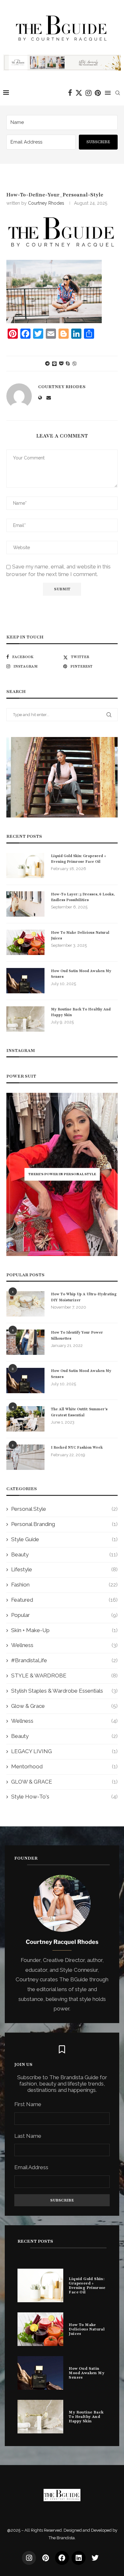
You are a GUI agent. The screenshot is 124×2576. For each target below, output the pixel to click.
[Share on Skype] (68, 363)
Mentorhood (64, 1766)
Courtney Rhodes (46, 203)
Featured (64, 1600)
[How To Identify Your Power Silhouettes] (25, 1342)
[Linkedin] (79, 2558)
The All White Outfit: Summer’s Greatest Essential (79, 1412)
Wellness (64, 1645)
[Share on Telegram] (47, 363)
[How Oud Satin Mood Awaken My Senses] (25, 981)
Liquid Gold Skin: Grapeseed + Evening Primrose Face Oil (79, 859)
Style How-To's (64, 1797)
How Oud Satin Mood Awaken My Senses (81, 974)
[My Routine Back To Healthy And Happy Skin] (25, 1019)
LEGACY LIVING (64, 1751)
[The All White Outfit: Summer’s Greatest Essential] (25, 1419)
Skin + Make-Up (64, 1630)
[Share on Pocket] (61, 363)
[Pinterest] (98, 93)
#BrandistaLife (64, 1660)
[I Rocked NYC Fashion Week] (25, 1457)
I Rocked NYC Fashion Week (77, 1447)
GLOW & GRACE (64, 1782)
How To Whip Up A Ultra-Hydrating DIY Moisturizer (84, 1297)
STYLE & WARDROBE (64, 1676)
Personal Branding (64, 1524)
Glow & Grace (64, 1706)
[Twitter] (79, 93)
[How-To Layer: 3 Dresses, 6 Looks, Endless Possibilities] (25, 904)
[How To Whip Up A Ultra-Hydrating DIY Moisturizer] (25, 1304)
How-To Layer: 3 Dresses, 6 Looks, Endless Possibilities (83, 897)
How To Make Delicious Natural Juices (80, 935)
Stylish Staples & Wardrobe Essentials (64, 1691)
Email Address (31, 2167)
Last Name (28, 2136)
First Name (28, 2104)
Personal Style (64, 1509)
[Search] (118, 93)
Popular (64, 1615)
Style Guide (64, 1539)
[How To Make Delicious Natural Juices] (25, 942)
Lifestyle (64, 1569)
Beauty (64, 1554)
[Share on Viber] (74, 364)
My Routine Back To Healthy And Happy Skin (81, 1012)
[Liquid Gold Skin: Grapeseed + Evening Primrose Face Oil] (25, 866)
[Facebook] (70, 93)
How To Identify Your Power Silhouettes (77, 1335)
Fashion (64, 1585)
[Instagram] (89, 93)
